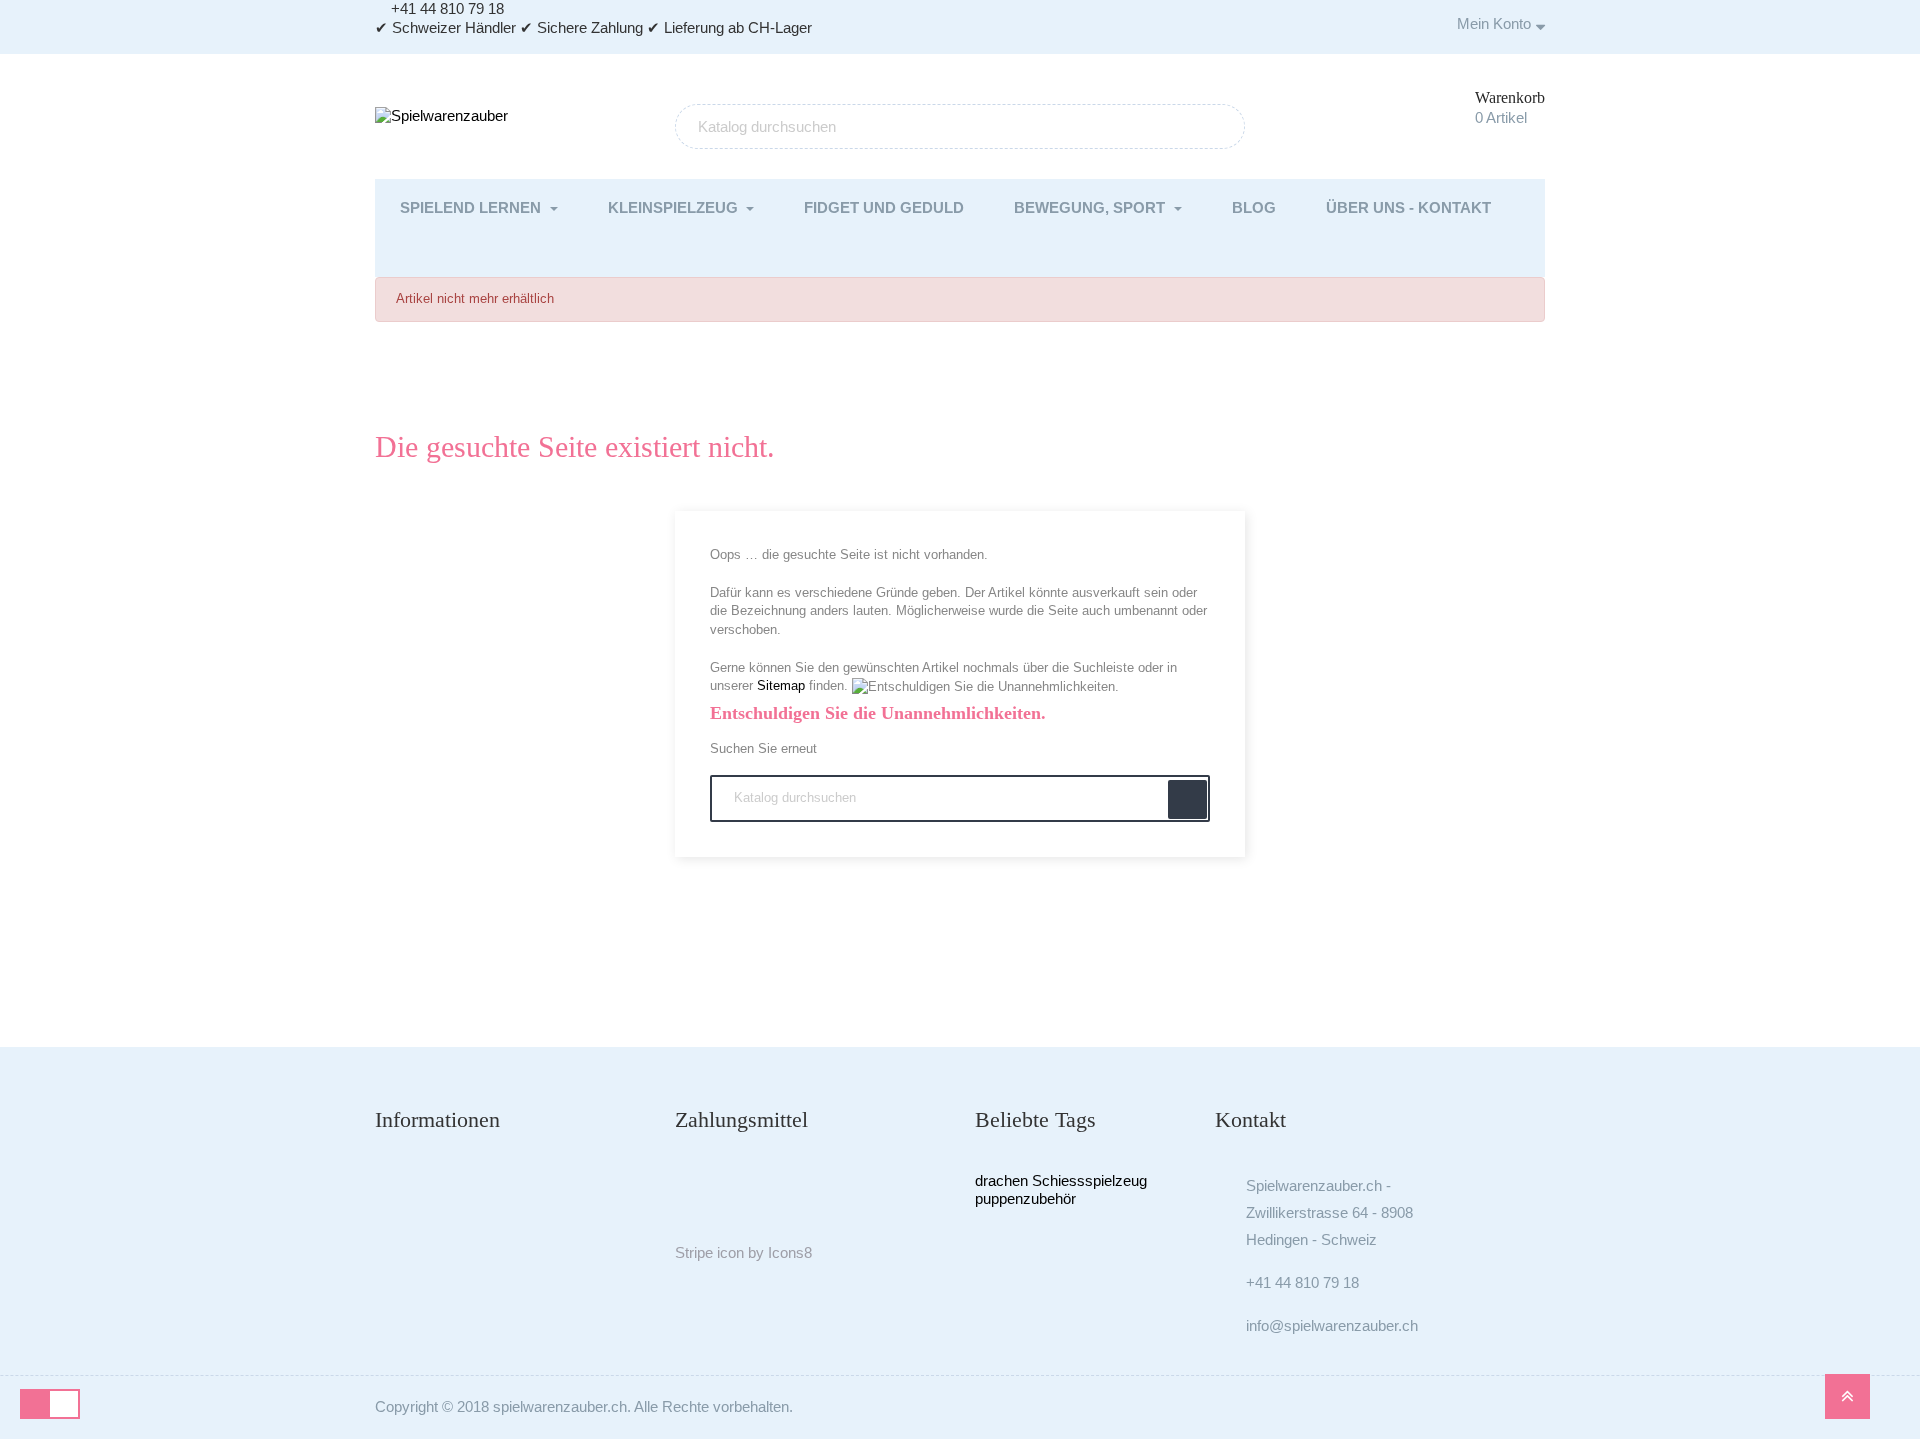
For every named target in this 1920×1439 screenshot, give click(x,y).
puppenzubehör (1025, 1198)
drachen (1001, 1180)
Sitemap (781, 685)
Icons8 (790, 1252)
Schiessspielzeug (1089, 1180)
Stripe (694, 1252)
